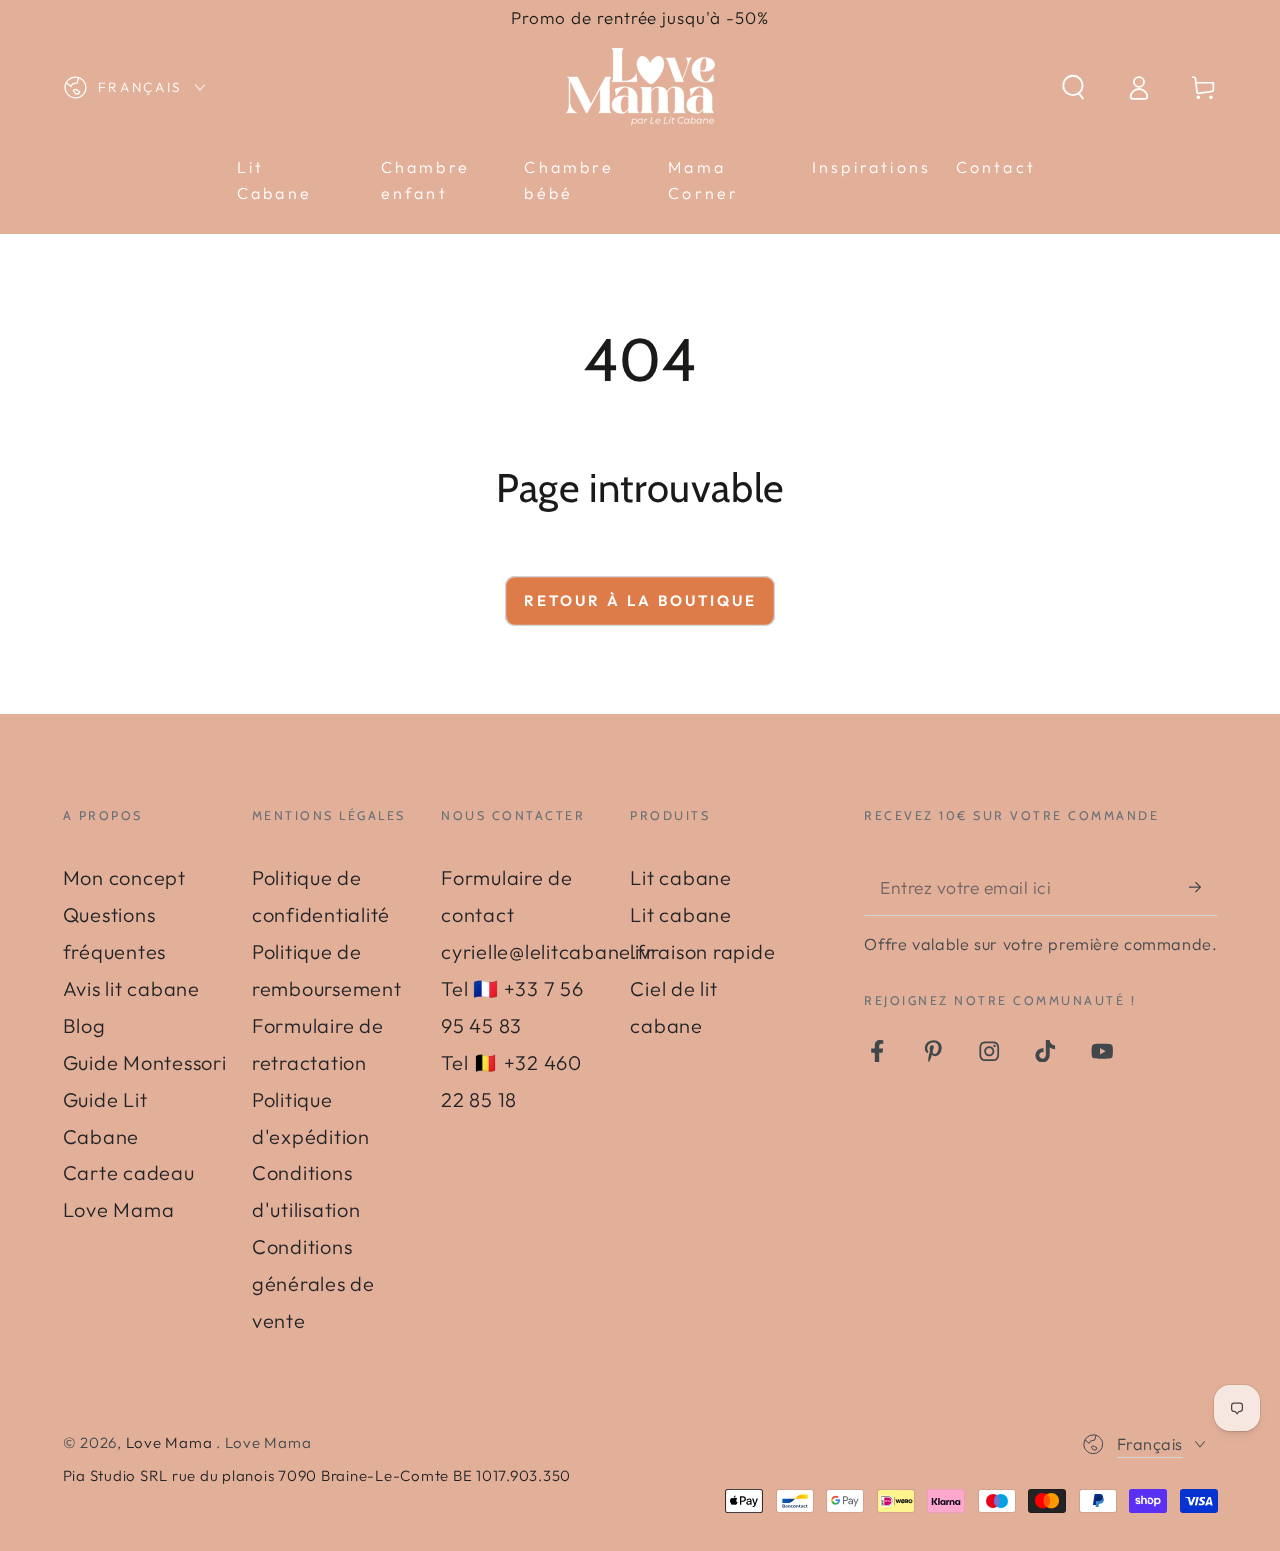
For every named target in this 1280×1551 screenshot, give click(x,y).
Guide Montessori (145, 1062)
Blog (84, 1025)
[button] (1073, 87)
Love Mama (171, 1442)
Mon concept (124, 877)
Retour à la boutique (640, 600)
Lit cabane (681, 877)
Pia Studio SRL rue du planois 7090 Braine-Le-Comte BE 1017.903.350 (317, 1475)
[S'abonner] (1203, 886)
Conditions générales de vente (313, 1283)
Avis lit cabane (131, 988)
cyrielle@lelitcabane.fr (547, 951)
